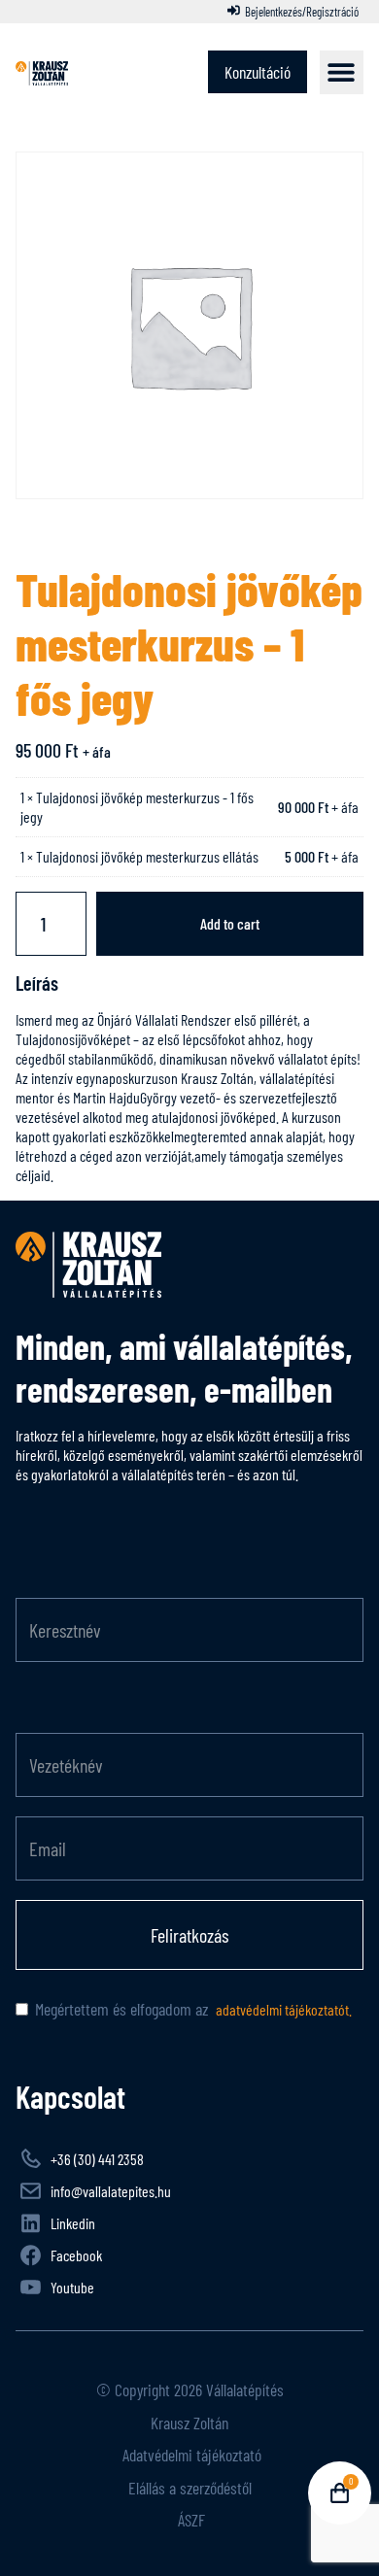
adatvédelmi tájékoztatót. (282, 2009)
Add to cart (230, 923)
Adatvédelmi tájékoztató (190, 2455)
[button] (342, 72)
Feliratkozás (189, 1935)
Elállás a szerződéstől (190, 2488)
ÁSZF (189, 2520)
